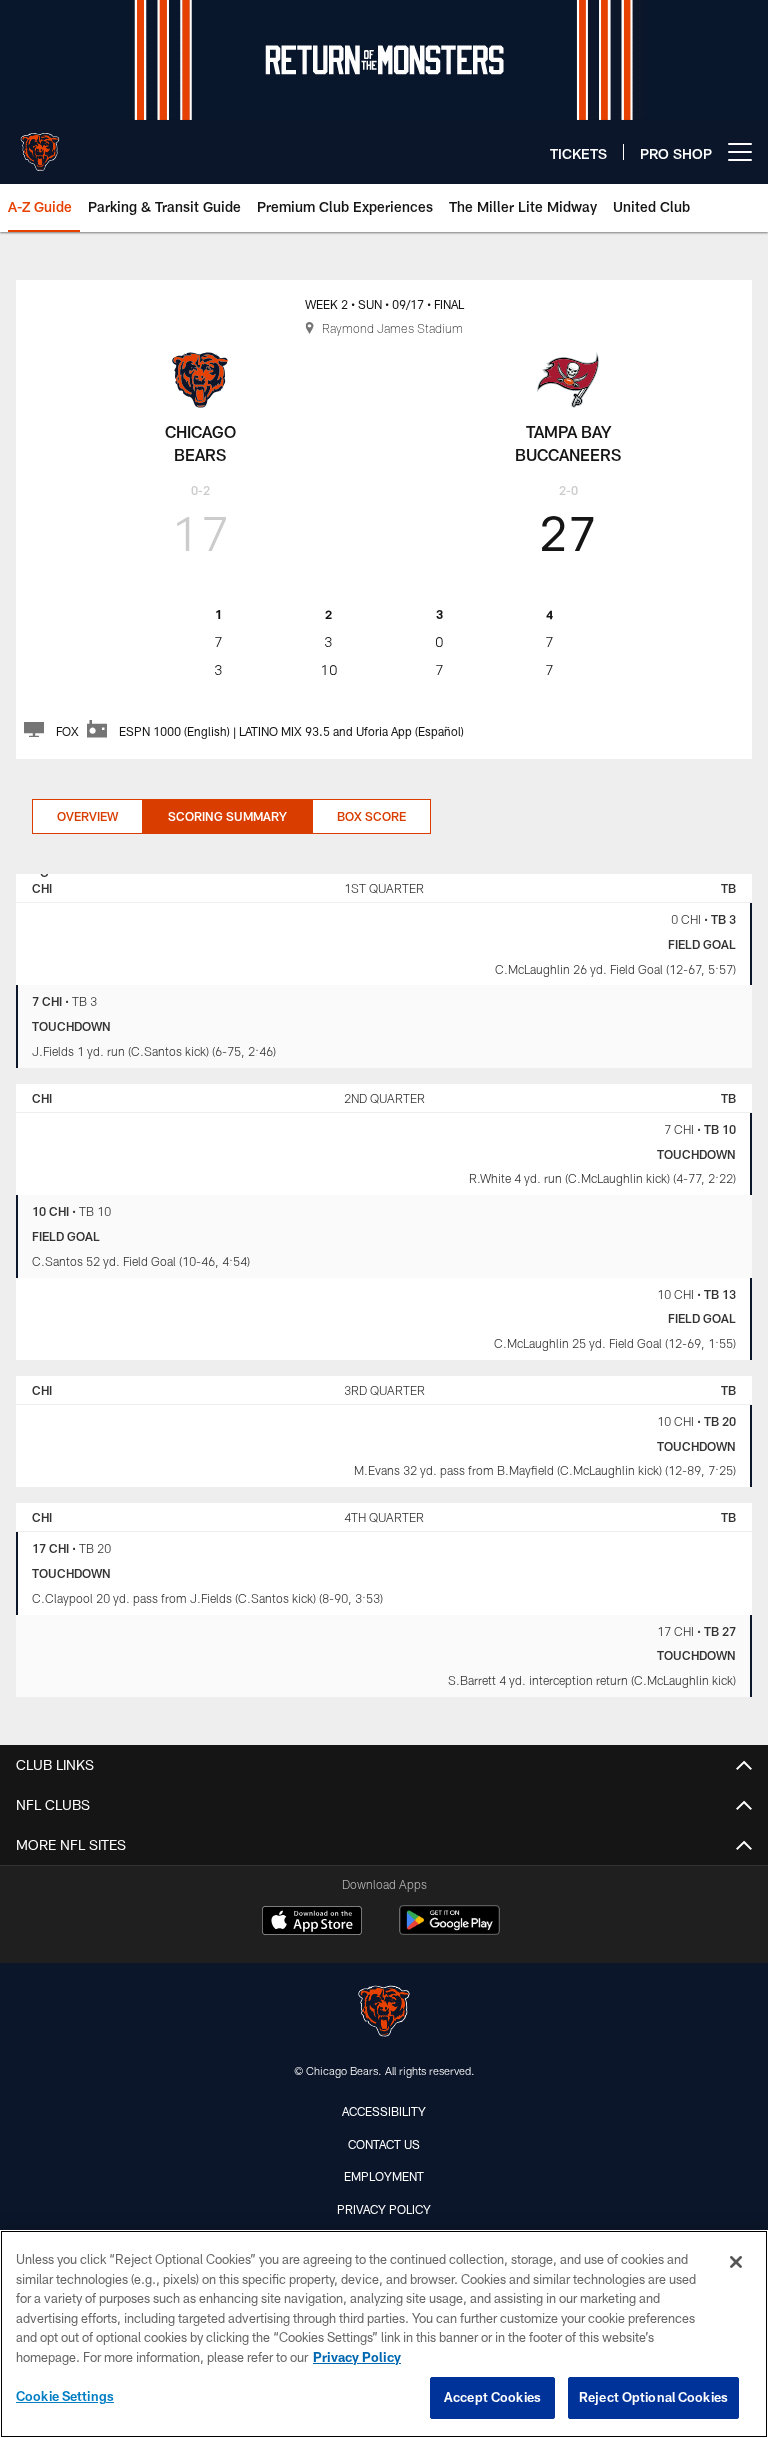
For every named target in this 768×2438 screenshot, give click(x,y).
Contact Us (384, 2144)
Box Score (371, 816)
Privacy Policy (384, 2209)
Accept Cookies (492, 2397)
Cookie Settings (65, 2396)
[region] (384, 2334)
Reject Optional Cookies (653, 2397)
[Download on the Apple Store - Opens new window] (312, 1923)
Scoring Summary (227, 816)
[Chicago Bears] (384, 2013)
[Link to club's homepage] (40, 144)
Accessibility (384, 2111)
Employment (384, 2176)
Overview (87, 816)
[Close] (736, 2262)
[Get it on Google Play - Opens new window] (449, 1930)
